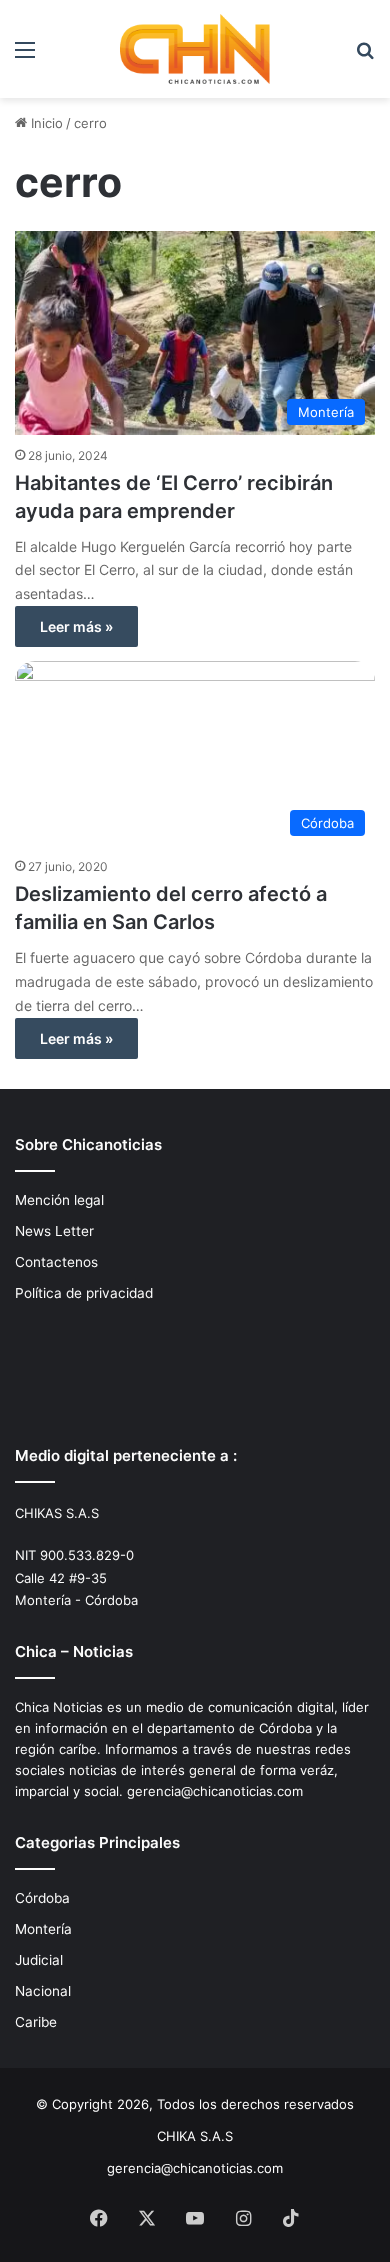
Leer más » (76, 626)
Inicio (45, 123)
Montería (43, 1929)
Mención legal (59, 1200)
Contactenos (56, 1262)
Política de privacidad (84, 1293)
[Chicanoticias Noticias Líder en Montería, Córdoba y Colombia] (195, 49)
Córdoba (42, 1898)
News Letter (54, 1231)
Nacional (43, 1991)
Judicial (39, 1960)
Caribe (36, 2022)
